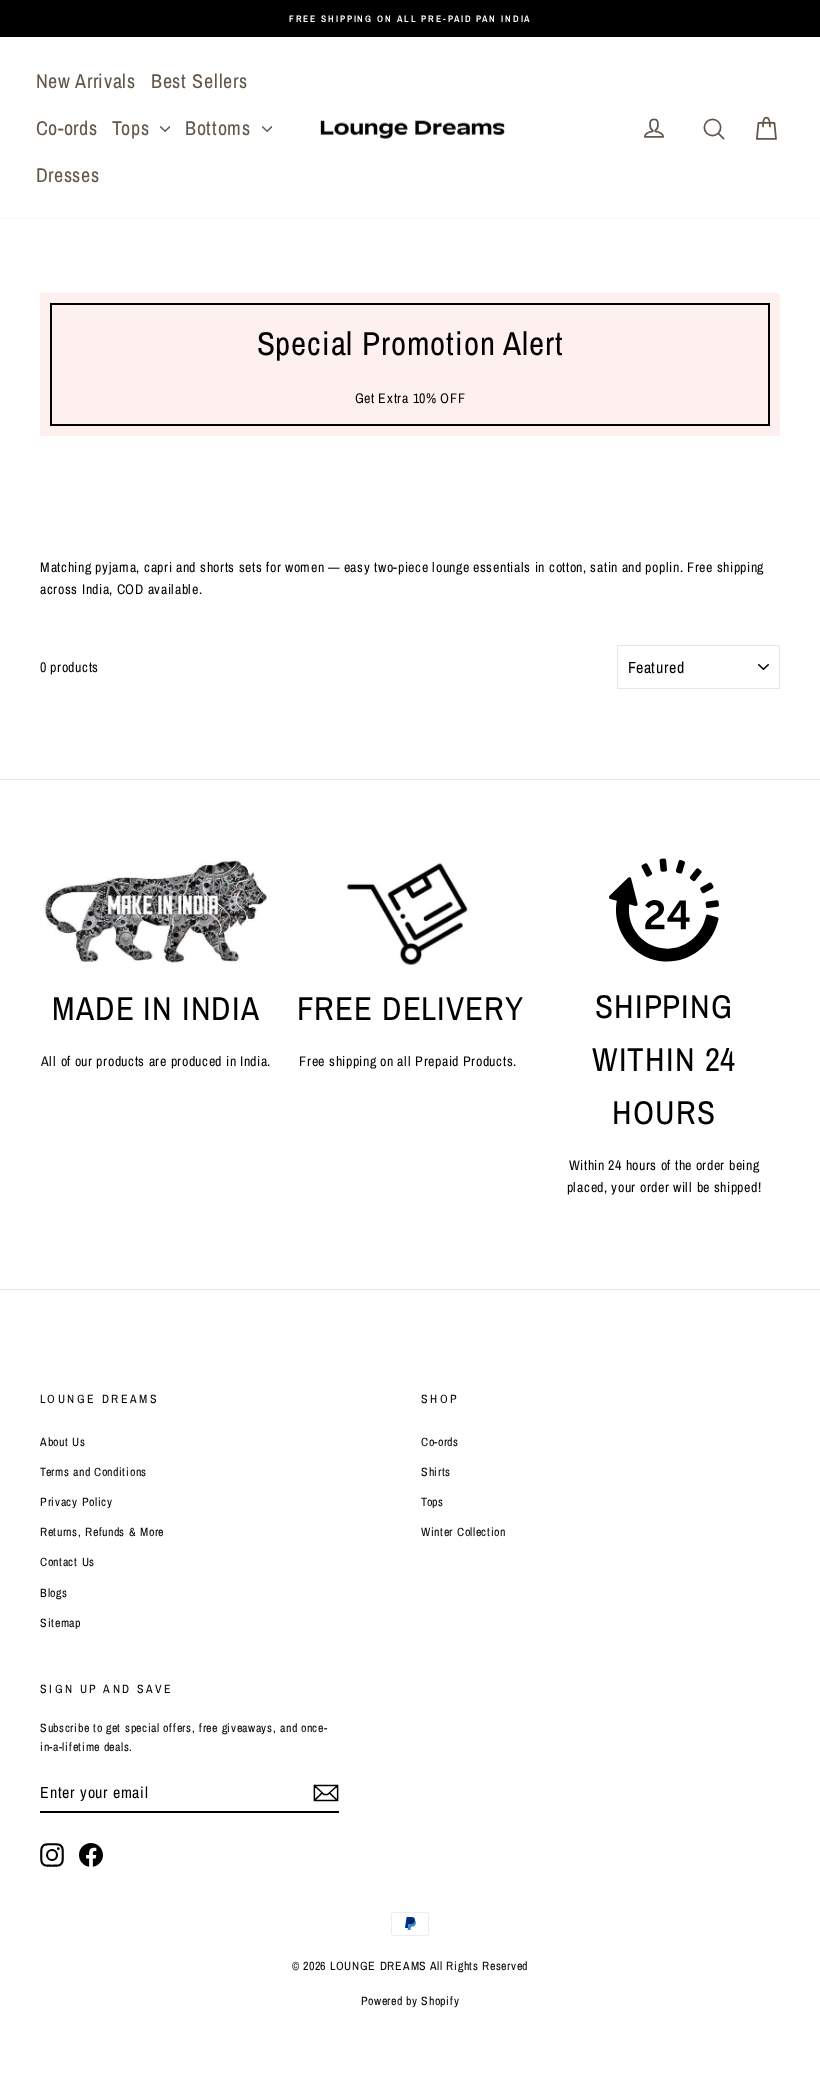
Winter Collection (463, 1532)
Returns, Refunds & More (102, 1532)
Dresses (68, 174)
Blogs (54, 1593)
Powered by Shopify (410, 2001)
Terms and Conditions (93, 1472)
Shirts (436, 1472)
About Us (63, 1442)
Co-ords (67, 127)
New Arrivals (86, 80)
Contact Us (67, 1562)
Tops (133, 127)
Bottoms (221, 127)
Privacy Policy (76, 1502)
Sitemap (60, 1623)
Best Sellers (199, 80)
